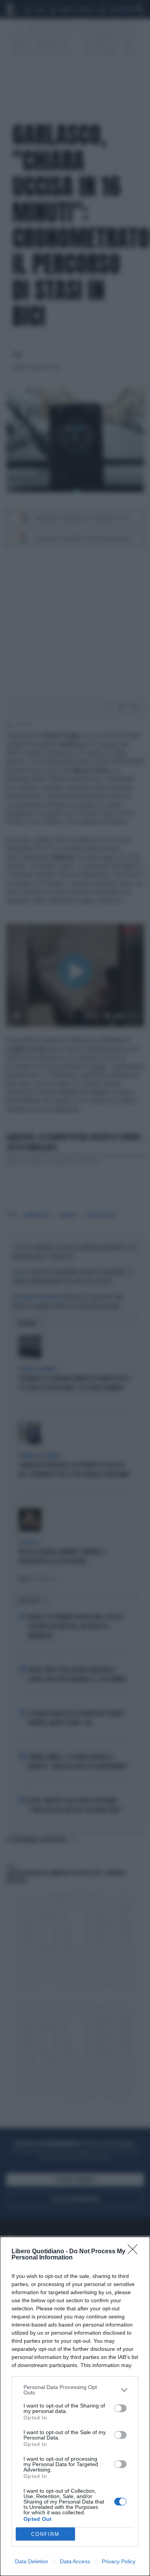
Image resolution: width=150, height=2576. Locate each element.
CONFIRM (45, 2534)
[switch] (120, 2408)
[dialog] (75, 2406)
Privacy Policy (119, 2561)
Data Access (75, 2561)
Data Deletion (32, 2561)
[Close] (135, 2252)
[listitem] (75, 2390)
